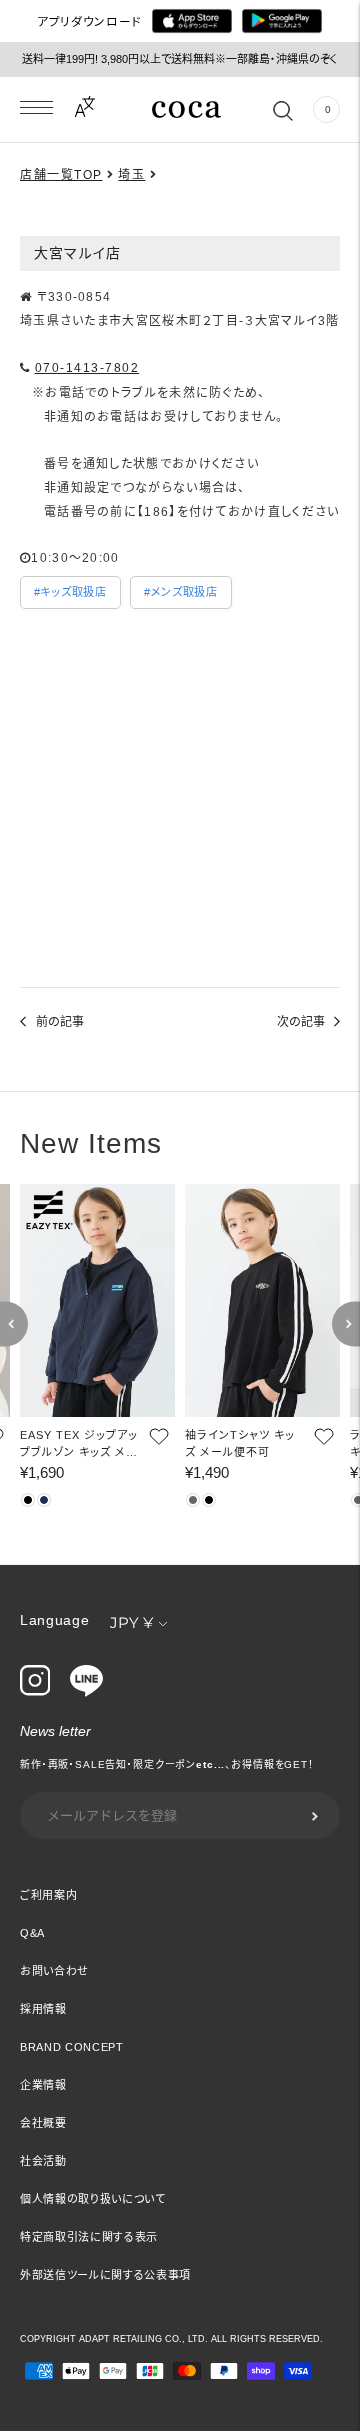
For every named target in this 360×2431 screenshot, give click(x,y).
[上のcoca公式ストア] (86, 1692)
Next (346, 1324)
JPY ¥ (131, 1622)
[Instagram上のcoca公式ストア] (35, 1691)
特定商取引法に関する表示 (89, 2237)
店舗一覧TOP (61, 175)
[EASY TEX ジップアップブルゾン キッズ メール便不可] (97, 1300)
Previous (14, 1324)
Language (55, 1620)
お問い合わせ (54, 1971)
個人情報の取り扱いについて (93, 2199)
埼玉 (131, 175)
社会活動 (43, 2161)
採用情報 (43, 2009)
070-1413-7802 (87, 368)
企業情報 (43, 2085)
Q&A (32, 1933)
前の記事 (60, 1022)
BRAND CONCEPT (72, 2047)
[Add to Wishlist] (157, 1436)
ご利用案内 (48, 1895)
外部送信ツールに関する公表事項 (105, 2275)
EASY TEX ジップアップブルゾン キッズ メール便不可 (79, 1445)
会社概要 (43, 2123)
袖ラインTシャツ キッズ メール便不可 (240, 1443)
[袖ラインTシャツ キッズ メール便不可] (262, 1300)
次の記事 (301, 1022)
